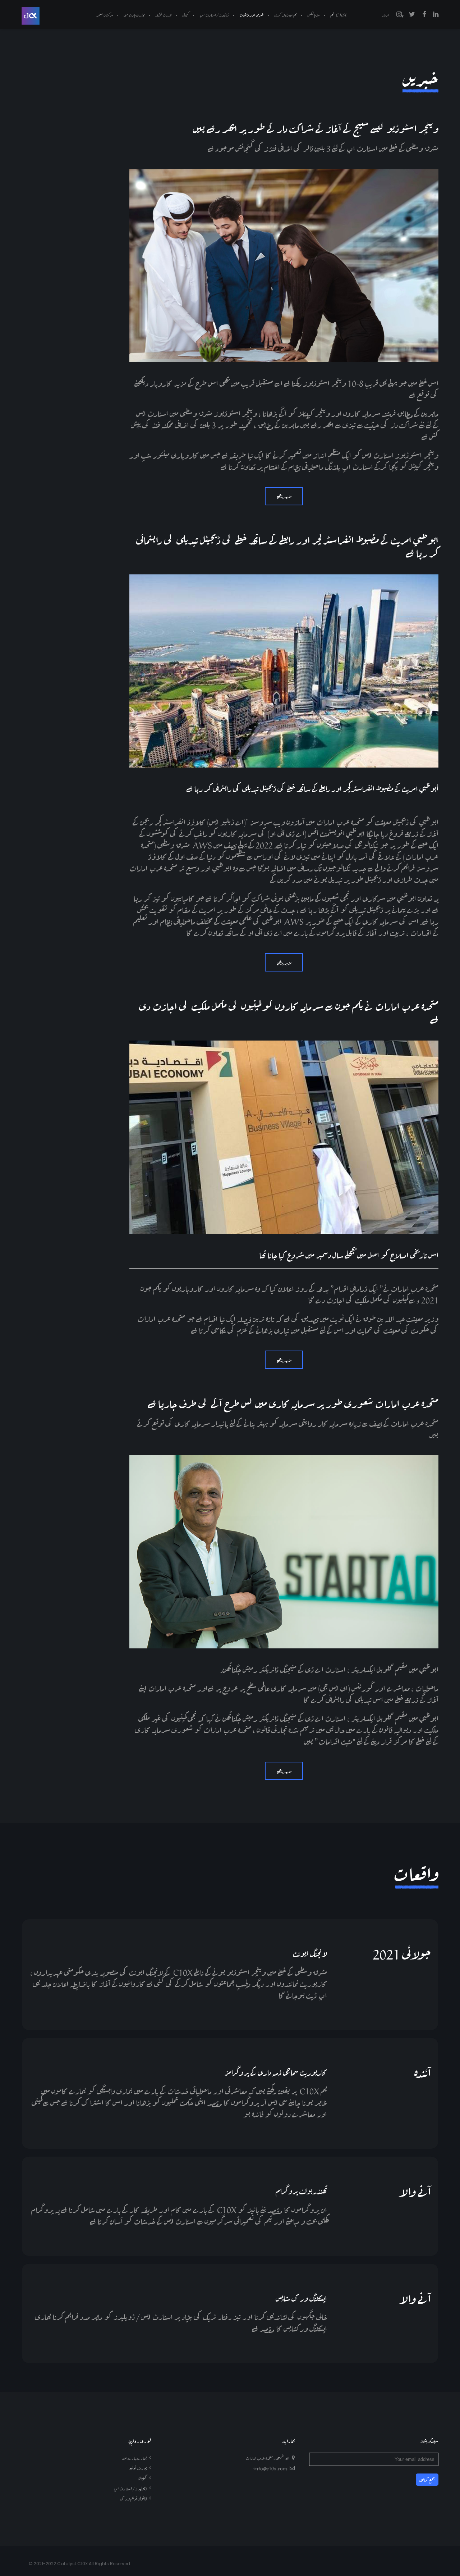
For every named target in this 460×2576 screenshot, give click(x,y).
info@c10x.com (270, 2468)
